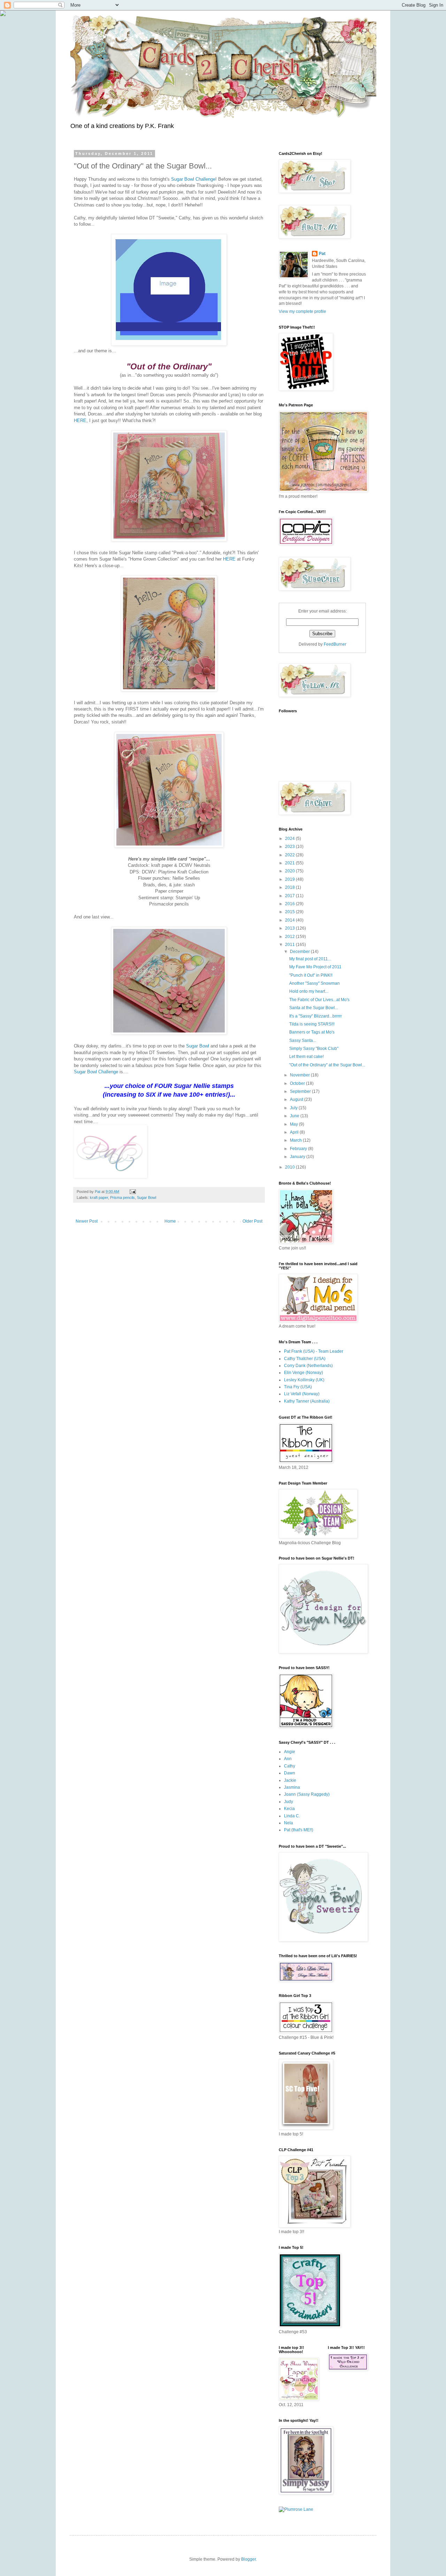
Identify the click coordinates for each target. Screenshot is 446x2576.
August (297, 1099)
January (298, 1157)
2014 (290, 920)
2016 (290, 904)
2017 (290, 896)
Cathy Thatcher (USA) (305, 1359)
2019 (290, 879)
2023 (290, 847)
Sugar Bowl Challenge (193, 179)
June (295, 1116)
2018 (290, 887)
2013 (290, 928)
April (295, 1132)
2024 (290, 839)
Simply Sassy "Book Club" (314, 1049)
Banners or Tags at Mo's (312, 1032)
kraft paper (99, 1197)
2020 (290, 871)
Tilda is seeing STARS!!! (312, 1024)
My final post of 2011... (310, 959)
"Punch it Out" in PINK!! (311, 975)
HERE (80, 420)
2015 (290, 912)
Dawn (290, 1773)
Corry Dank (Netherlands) (308, 1366)
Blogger (248, 2559)
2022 (290, 855)
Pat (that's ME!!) (299, 1830)
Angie (290, 1752)
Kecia (289, 1809)
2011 (290, 945)
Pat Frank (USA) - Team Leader (314, 1351)
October (298, 1083)
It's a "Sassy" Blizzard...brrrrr (316, 1016)
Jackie (290, 1780)
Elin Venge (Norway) (303, 1373)
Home (170, 1221)
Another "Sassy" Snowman (314, 983)
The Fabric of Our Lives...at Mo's (319, 1000)
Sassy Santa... (303, 1041)
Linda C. (292, 1816)
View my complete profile (302, 311)
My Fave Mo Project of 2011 (315, 967)
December (300, 952)
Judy (289, 1802)
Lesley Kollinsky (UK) (304, 1380)
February (299, 1149)
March (296, 1140)
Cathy (290, 1766)
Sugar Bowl (198, 1046)
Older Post (252, 1221)
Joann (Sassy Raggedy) (307, 1794)
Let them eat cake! (306, 1057)
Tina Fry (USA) (298, 1387)
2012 (290, 937)
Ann (288, 1759)
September (301, 1091)
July (294, 1108)
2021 (290, 863)
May (294, 1124)
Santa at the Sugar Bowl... (314, 1008)
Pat (322, 254)
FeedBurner (335, 644)
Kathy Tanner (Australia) (307, 1401)
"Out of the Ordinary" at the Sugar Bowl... (327, 1065)
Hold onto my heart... (309, 991)
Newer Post (87, 1221)
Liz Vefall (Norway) (302, 1394)
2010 (290, 1167)
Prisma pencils (122, 1197)
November (300, 1075)
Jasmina (292, 1787)
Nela (289, 1823)
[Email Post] (132, 1192)
